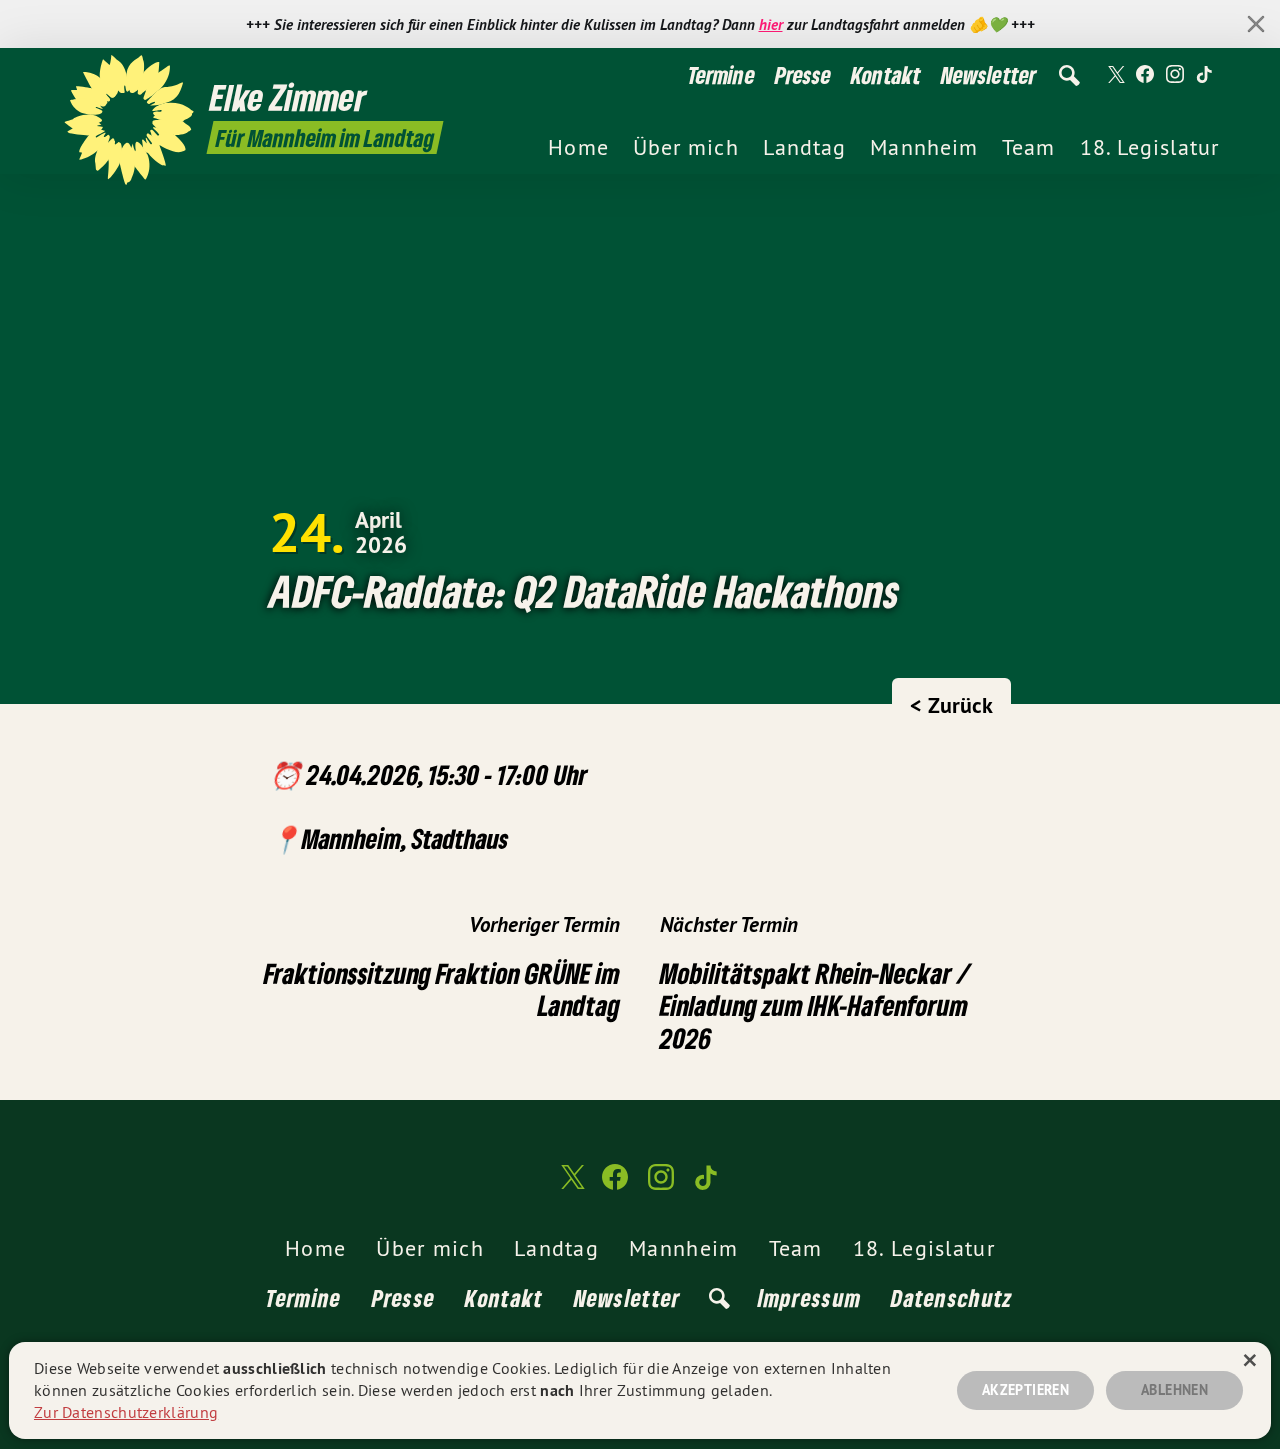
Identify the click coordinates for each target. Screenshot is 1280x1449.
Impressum (810, 1297)
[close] (1256, 24)
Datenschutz (952, 1297)
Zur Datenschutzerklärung (126, 1412)
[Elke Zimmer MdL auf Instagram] (1175, 75)
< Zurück (951, 705)
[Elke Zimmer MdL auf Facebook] (1145, 75)
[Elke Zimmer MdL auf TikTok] (1205, 75)
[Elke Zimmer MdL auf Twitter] (1115, 75)
